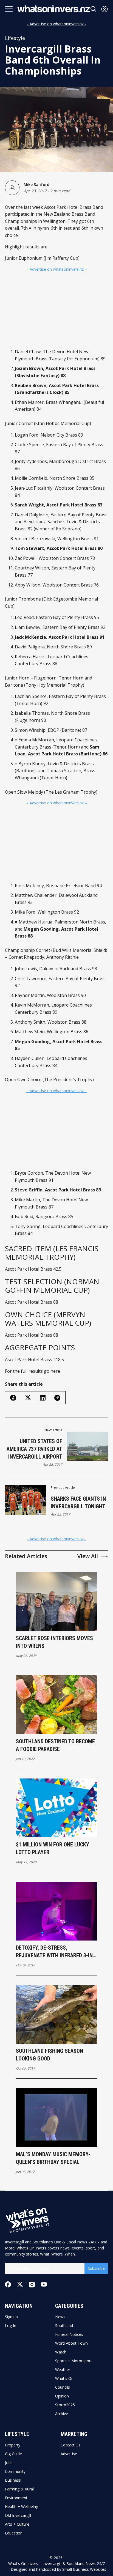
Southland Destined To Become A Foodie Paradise (55, 1745)
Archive (62, 2414)
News (60, 2317)
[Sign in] (104, 9)
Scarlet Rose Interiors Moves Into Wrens (54, 1642)
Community (15, 2471)
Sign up (11, 2317)
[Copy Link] (57, 1398)
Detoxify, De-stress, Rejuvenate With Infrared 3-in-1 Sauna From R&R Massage (55, 1952)
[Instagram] (32, 2285)
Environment (16, 2498)
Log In (11, 2326)
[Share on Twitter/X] (28, 1398)
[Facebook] (8, 2284)
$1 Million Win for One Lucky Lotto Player (53, 1848)
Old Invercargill (18, 2515)
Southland (64, 2326)
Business (13, 2480)
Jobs (9, 2463)
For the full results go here (33, 1371)
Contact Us (70, 2445)
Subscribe (96, 2268)
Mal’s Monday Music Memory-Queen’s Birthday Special (53, 2158)
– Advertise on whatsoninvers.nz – (57, 269)
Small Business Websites (84, 2569)
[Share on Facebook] (13, 1398)
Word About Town (71, 2343)
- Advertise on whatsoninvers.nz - (57, 24)
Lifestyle (15, 38)
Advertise (69, 2454)
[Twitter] (20, 2285)
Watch (61, 2352)
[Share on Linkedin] (43, 1398)
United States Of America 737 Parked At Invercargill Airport (34, 1449)
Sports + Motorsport (74, 2361)
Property (13, 2445)
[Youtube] (44, 2284)
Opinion (62, 2396)
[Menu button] (9, 9)
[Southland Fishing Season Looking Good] (57, 2014)
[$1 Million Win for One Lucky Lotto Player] (57, 1808)
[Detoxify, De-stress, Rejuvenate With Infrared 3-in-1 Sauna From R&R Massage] (57, 1911)
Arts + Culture (17, 2524)
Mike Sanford (36, 184)
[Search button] (94, 9)
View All (88, 1556)
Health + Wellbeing (22, 2507)
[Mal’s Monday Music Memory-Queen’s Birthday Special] (57, 2117)
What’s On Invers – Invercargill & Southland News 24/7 (56, 2563)
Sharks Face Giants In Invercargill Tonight (78, 1503)
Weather (63, 2370)
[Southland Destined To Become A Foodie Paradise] (57, 1705)
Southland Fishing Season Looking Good (50, 2055)
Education (14, 2533)
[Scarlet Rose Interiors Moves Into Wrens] (57, 1601)
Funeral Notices (69, 2334)
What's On (64, 2378)
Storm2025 (65, 2405)
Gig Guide (13, 2454)
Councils (63, 2387)
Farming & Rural (19, 2489)
